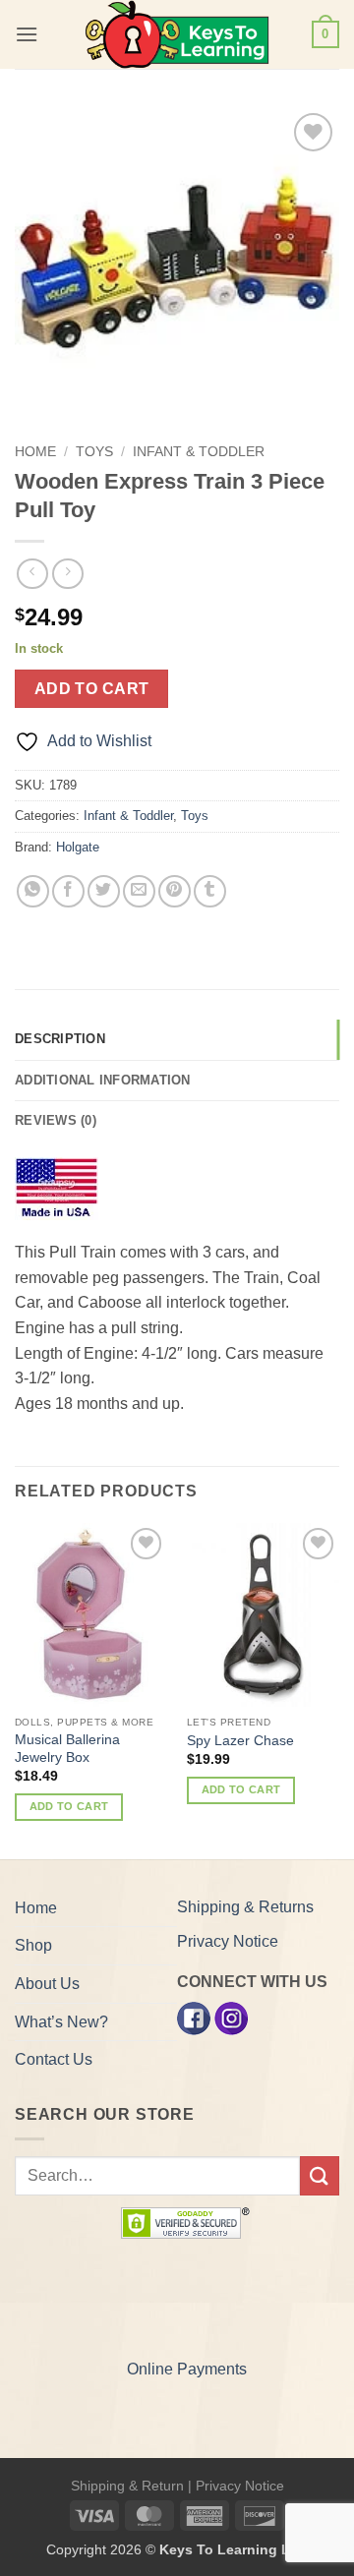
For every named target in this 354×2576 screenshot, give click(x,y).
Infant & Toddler (199, 452)
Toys (94, 452)
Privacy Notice (228, 1941)
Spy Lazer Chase (240, 1741)
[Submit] (320, 2175)
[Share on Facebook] (68, 891)
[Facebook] (194, 2017)
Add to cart (92, 689)
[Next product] (32, 574)
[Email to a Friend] (139, 891)
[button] (27, 34)
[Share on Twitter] (104, 891)
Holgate (78, 847)
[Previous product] (67, 574)
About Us (47, 1984)
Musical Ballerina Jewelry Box (67, 1749)
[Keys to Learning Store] (177, 34)
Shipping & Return (127, 2486)
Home (35, 452)
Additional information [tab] (103, 1080)
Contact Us (54, 2059)
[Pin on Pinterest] (175, 891)
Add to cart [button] (69, 1806)
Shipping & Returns (245, 1907)
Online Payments (187, 2369)
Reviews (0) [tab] (56, 1120)
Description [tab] (60, 1039)
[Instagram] (231, 2017)
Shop (33, 1945)
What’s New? (61, 2022)
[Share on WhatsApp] (33, 891)
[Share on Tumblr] (210, 891)
